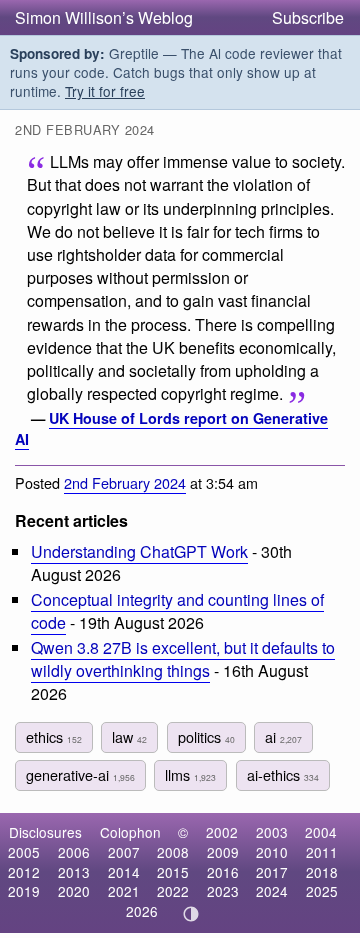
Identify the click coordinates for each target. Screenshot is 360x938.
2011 (322, 852)
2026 (142, 911)
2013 (74, 872)
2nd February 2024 (125, 482)
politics (206, 736)
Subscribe (308, 17)
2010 (272, 852)
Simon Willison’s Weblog (104, 17)
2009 (223, 852)
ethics (54, 736)
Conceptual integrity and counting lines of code (177, 611)
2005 (24, 852)
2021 (124, 891)
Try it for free (105, 91)
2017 (272, 872)
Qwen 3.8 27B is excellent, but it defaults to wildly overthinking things (183, 659)
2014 (124, 872)
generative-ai (80, 774)
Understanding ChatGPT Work (139, 551)
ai (283, 736)
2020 (74, 891)
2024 (272, 891)
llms (190, 774)
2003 (272, 832)
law (129, 736)
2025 (322, 891)
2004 (321, 832)
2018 (322, 872)
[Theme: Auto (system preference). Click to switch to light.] (191, 914)
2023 (223, 891)
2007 (124, 852)
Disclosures (45, 832)
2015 (173, 872)
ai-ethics (283, 774)
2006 (74, 852)
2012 (24, 872)
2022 (173, 891)
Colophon (130, 832)
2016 (223, 872)
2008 (173, 852)
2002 (222, 832)
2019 (24, 891)
